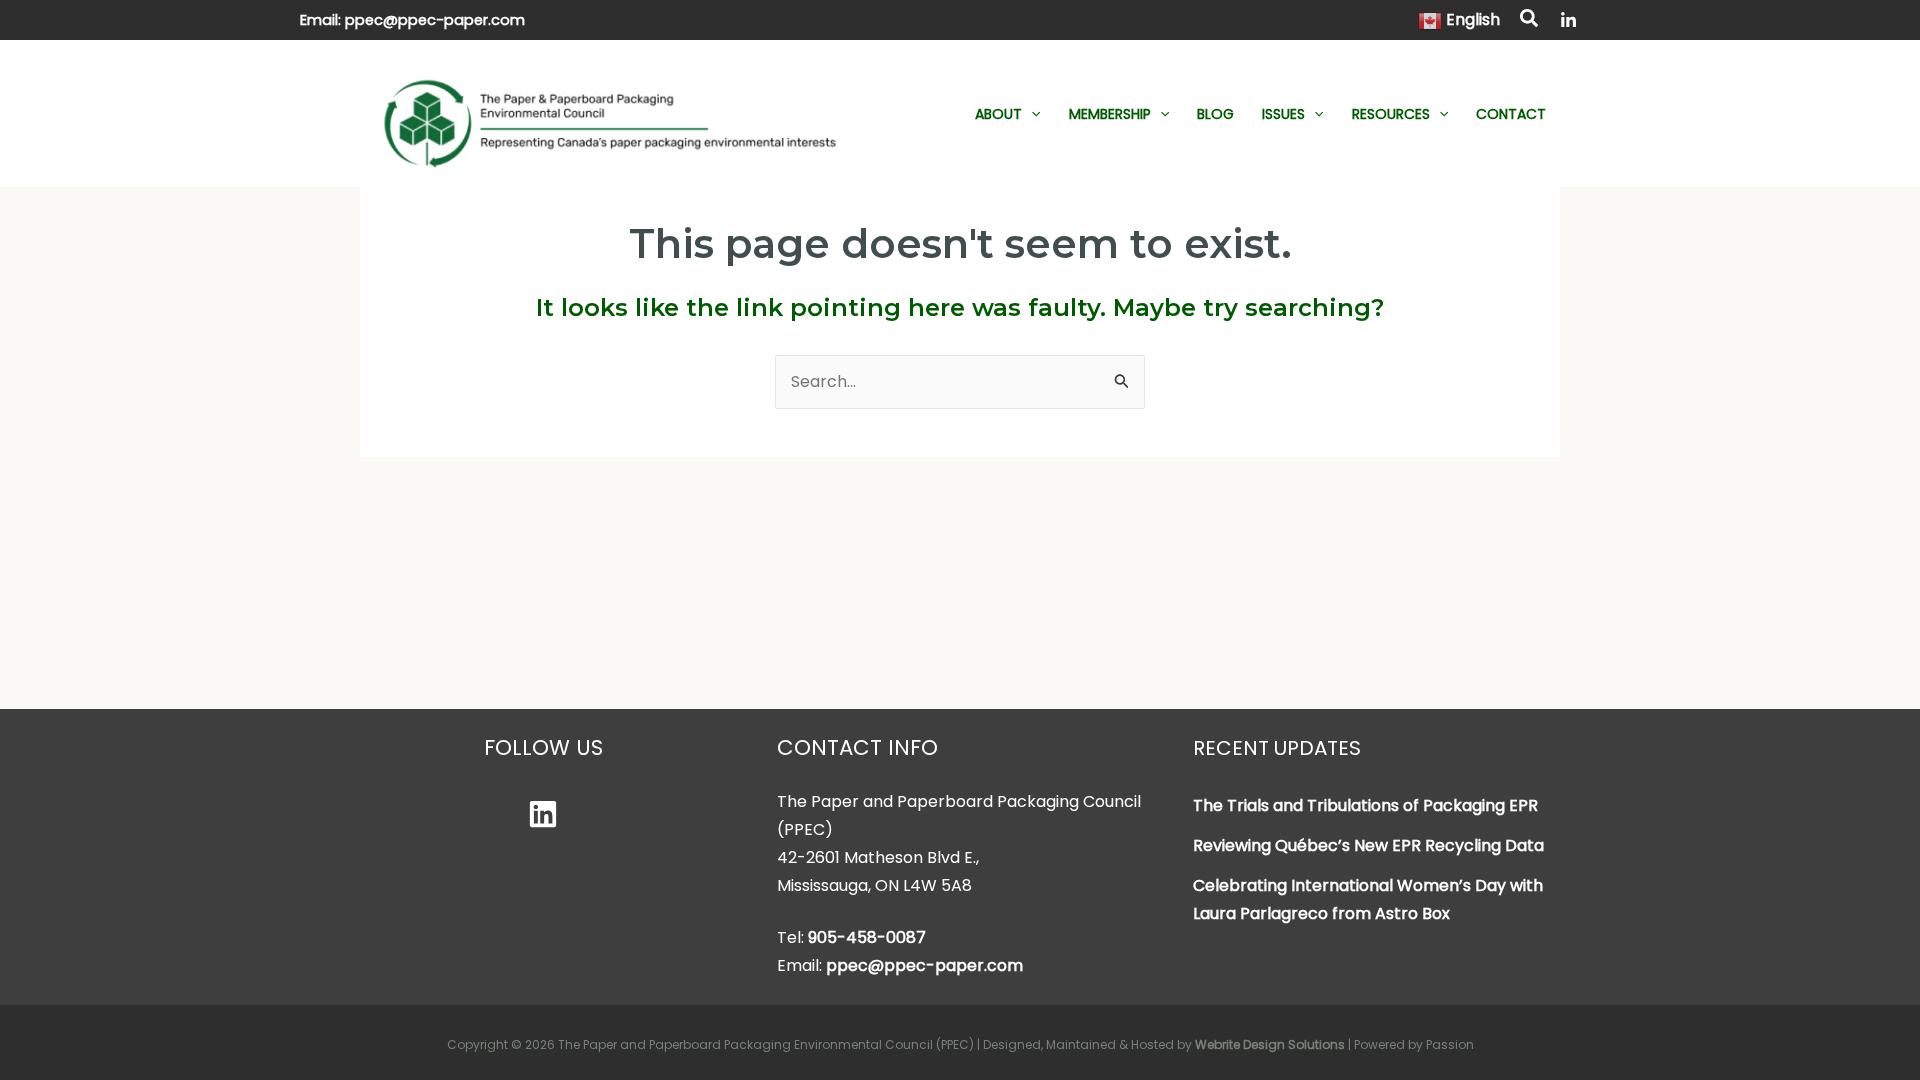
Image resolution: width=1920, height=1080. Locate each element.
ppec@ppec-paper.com (435, 20)
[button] (1530, 21)
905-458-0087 (867, 937)
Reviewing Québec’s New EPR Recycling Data (1368, 845)
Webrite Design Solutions (1270, 1044)
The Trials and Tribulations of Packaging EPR (1365, 805)
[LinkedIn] (1568, 20)
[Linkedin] (543, 814)
